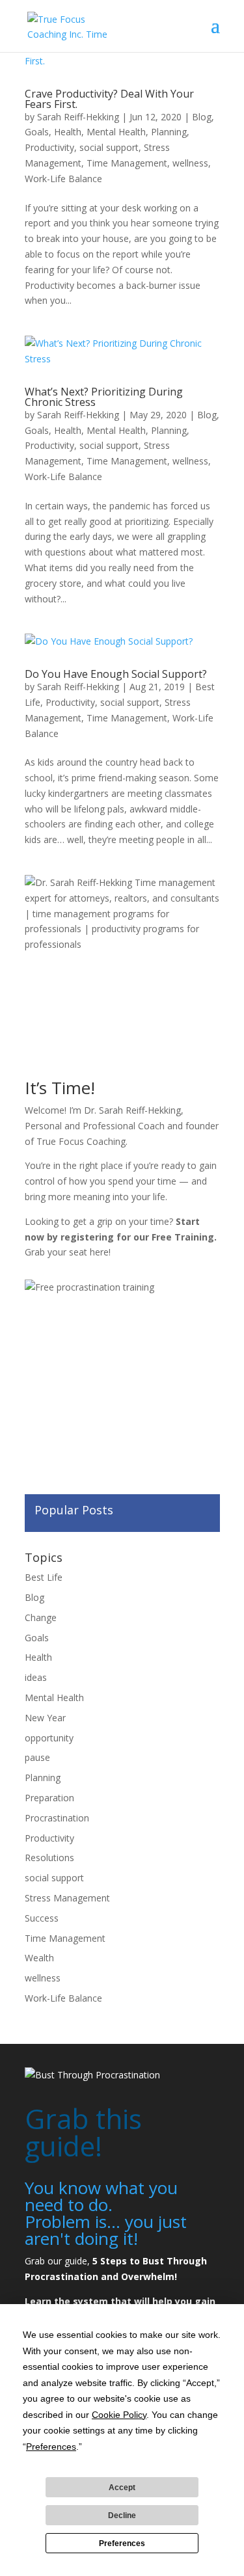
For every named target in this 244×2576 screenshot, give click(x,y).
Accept (122, 2488)
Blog (202, 117)
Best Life (44, 1577)
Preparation (49, 1798)
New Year (45, 1718)
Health (68, 132)
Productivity (49, 147)
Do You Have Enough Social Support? (116, 674)
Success (42, 1918)
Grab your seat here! (68, 1252)
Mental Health (116, 132)
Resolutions (49, 1858)
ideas (36, 1677)
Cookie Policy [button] (119, 2415)
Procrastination (57, 1818)
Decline (122, 2516)
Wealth (39, 1958)
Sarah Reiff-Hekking (78, 117)
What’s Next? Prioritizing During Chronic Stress (104, 397)
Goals (37, 132)
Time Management (127, 163)
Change (41, 1617)
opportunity (49, 1738)
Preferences (122, 2543)
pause (37, 1757)
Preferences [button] (51, 2447)
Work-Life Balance (63, 179)
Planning (169, 132)
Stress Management (67, 1898)
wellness (190, 163)
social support (109, 147)
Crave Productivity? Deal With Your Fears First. (109, 99)
